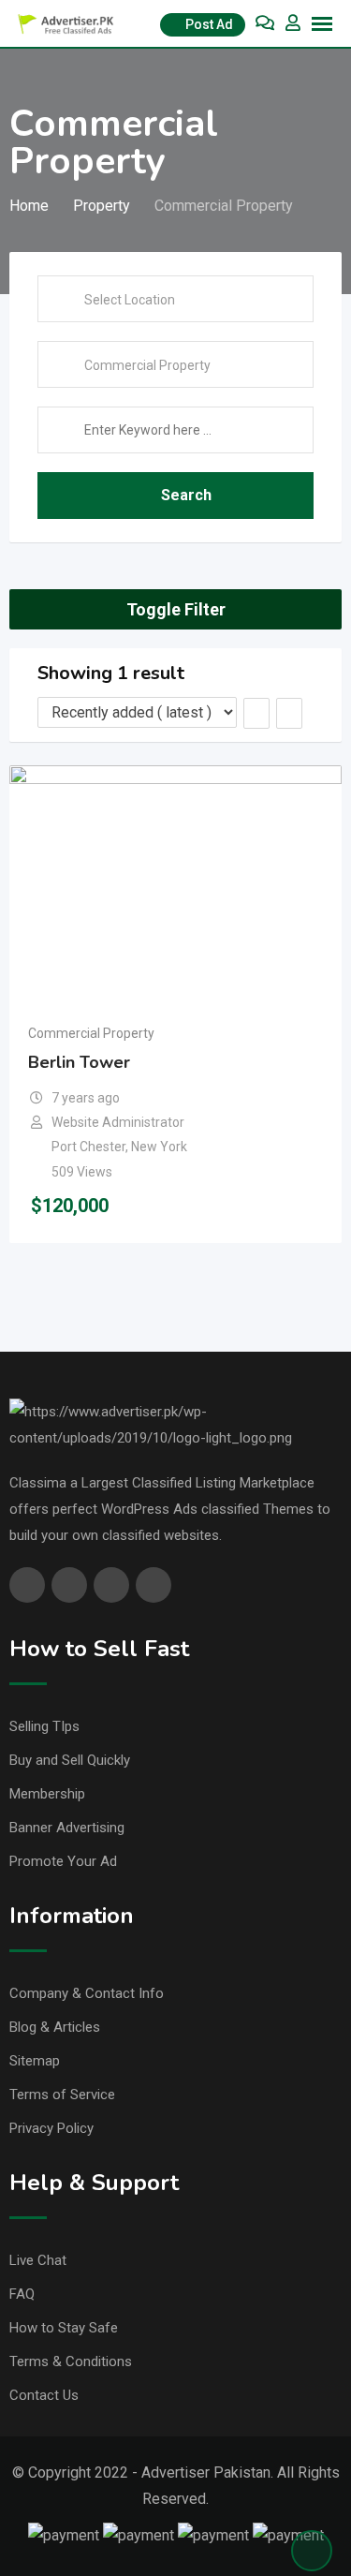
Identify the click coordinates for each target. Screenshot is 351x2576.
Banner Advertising (67, 1828)
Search (186, 495)
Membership (47, 1794)
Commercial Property (91, 1033)
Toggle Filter (176, 609)
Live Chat (38, 2260)
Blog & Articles (55, 2027)
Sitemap (35, 2061)
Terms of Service (62, 2095)
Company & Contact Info (87, 1993)
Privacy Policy (51, 2128)
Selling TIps (44, 1726)
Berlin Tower (79, 1062)
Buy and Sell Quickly (70, 1760)
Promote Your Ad (63, 1861)
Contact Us (44, 2395)
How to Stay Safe (64, 2328)
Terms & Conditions (71, 2361)
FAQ (22, 2294)
